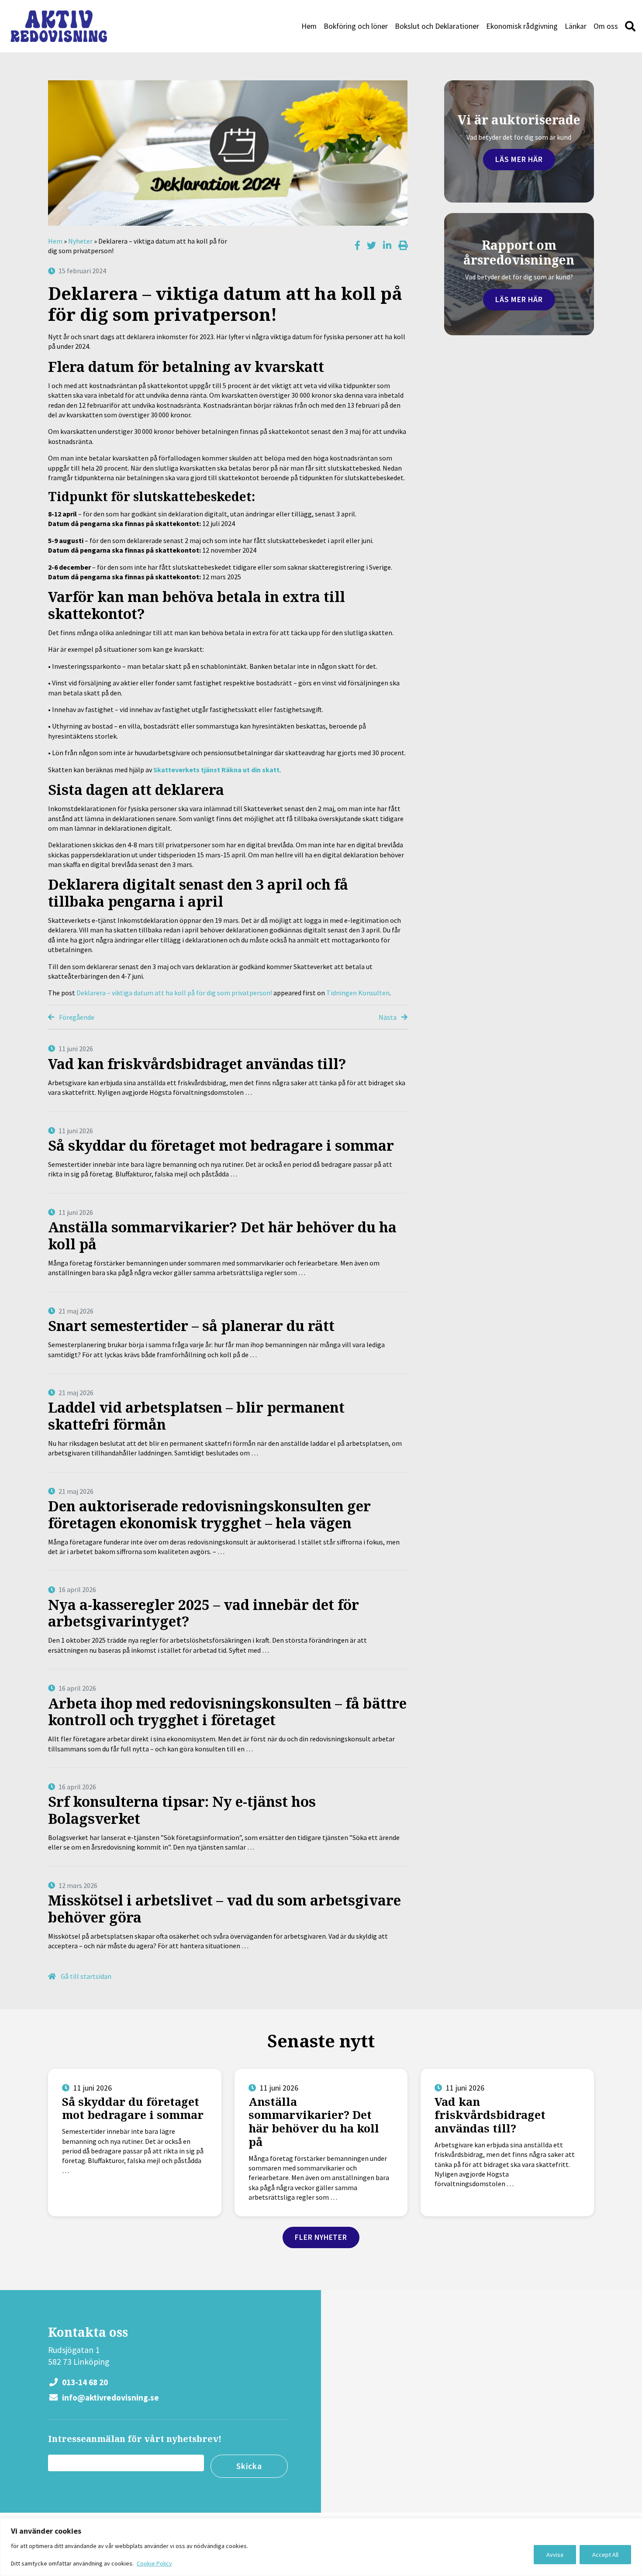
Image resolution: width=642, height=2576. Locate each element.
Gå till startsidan (85, 1976)
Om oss (606, 26)
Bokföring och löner (356, 26)
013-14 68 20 (84, 2382)
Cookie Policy (154, 2563)
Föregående (76, 1017)
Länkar (576, 26)
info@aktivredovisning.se (110, 2397)
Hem (309, 26)
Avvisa (555, 2555)
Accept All (605, 2555)
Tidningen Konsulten (358, 993)
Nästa (388, 1017)
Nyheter (80, 241)
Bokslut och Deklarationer (437, 26)
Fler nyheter (321, 2237)
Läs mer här (519, 159)
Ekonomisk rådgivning (522, 26)
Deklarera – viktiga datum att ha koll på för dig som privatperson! (174, 993)
